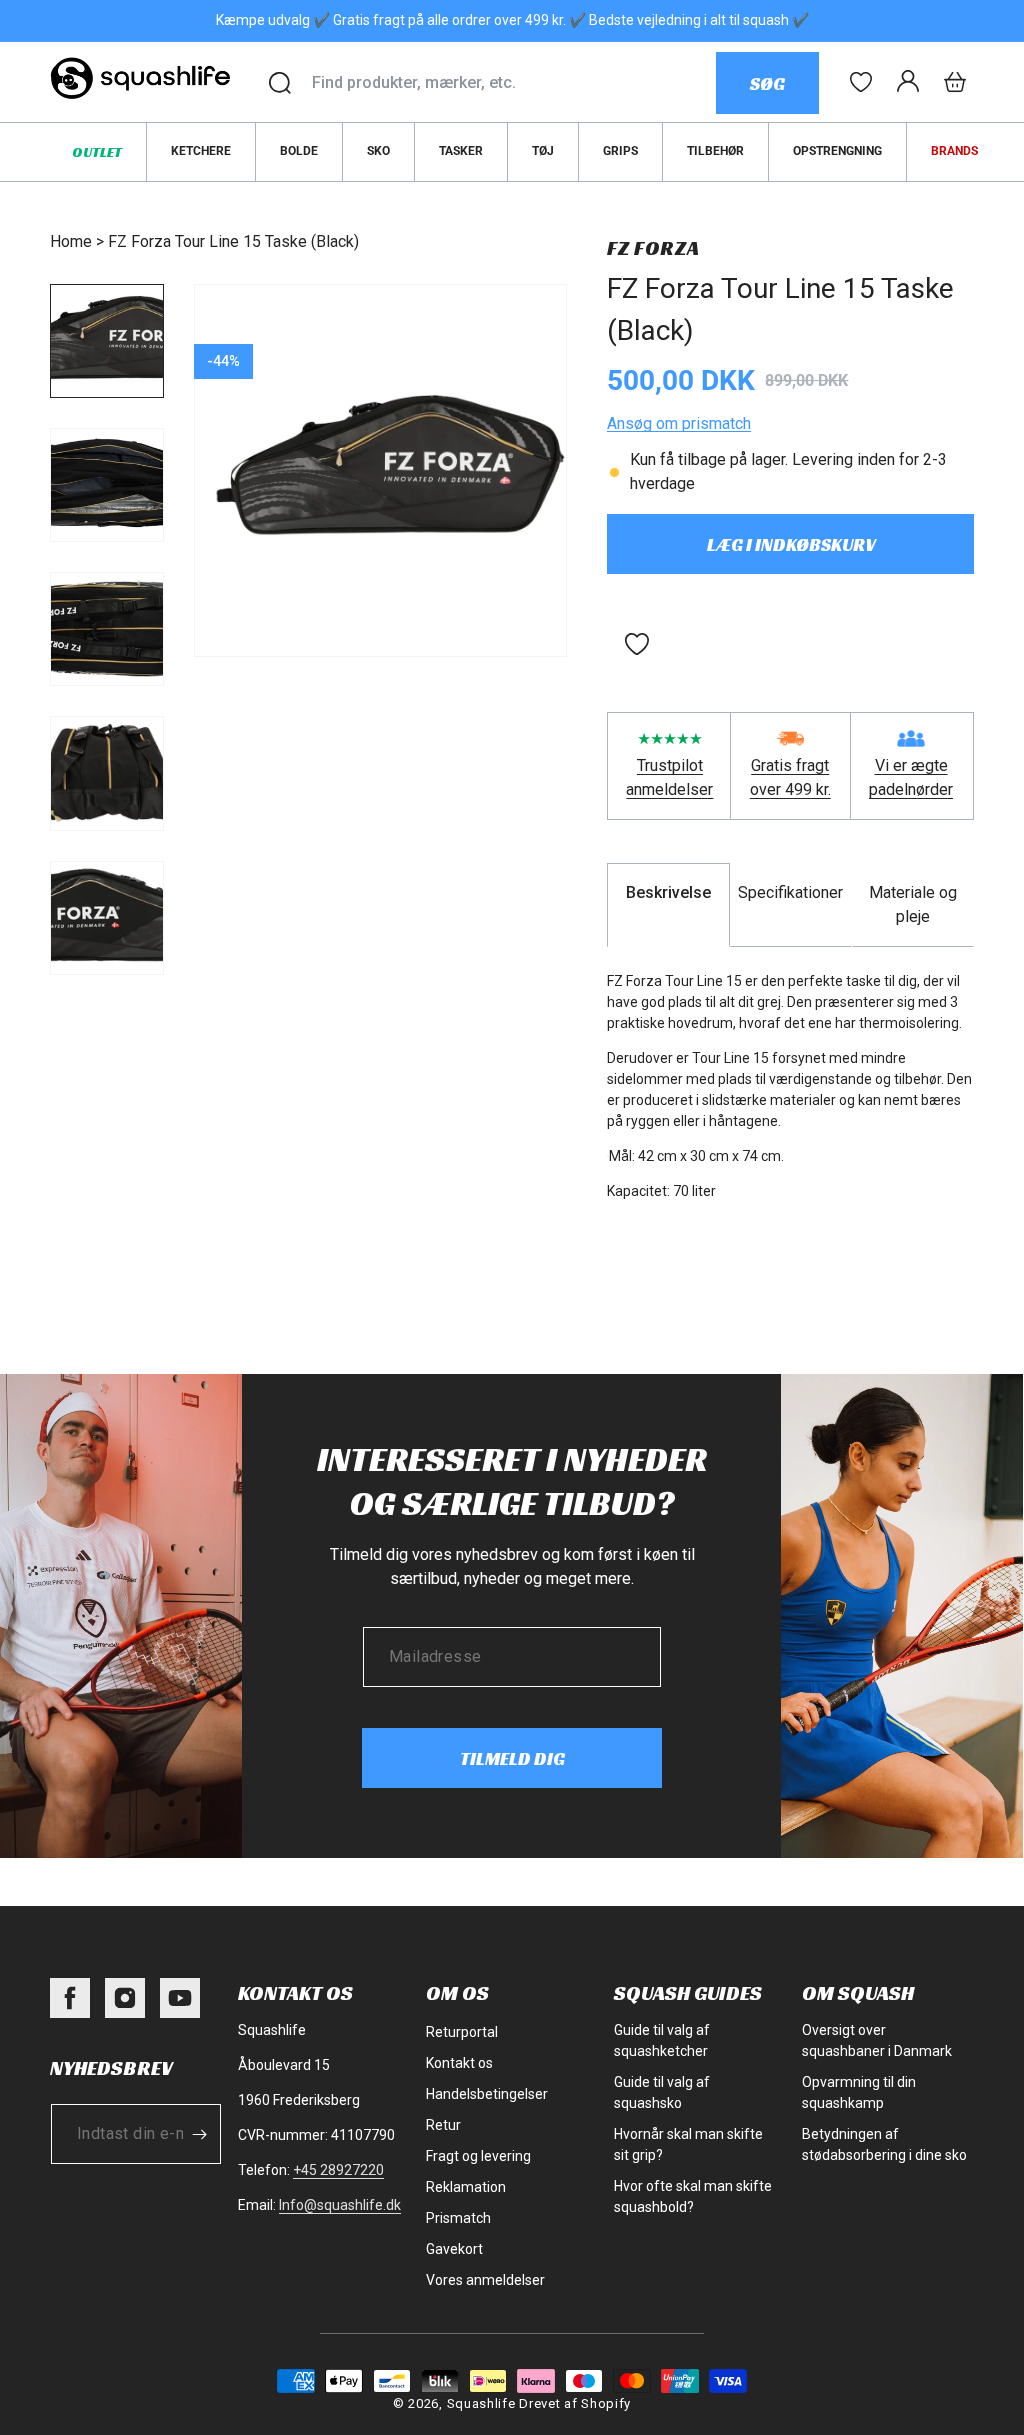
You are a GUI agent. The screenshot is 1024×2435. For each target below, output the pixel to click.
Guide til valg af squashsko (662, 2092)
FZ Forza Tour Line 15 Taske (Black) (233, 241)
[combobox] (513, 83)
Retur (443, 2125)
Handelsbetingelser (487, 2094)
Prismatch (458, 2218)
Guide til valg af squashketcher (662, 2040)
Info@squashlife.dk (340, 2205)
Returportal (462, 2032)
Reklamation (466, 2187)
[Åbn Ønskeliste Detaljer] (861, 82)
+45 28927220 (338, 2170)
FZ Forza (653, 248)
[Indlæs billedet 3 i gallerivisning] (107, 629)
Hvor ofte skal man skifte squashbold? (693, 2196)
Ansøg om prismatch (679, 423)
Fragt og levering (478, 2156)
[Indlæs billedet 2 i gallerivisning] (107, 485)
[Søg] (280, 83)
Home (71, 241)
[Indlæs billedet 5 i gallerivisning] (107, 918)
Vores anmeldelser (485, 2280)
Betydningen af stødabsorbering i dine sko (884, 2144)
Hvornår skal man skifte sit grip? (688, 2144)
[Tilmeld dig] (199, 2134)
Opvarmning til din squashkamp (859, 2092)
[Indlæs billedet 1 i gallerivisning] (107, 341)
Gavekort (454, 2249)
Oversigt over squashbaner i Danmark (877, 2040)
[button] (955, 82)
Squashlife (481, 2403)
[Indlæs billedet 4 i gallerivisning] (107, 773)
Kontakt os (459, 2063)
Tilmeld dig (512, 1758)
